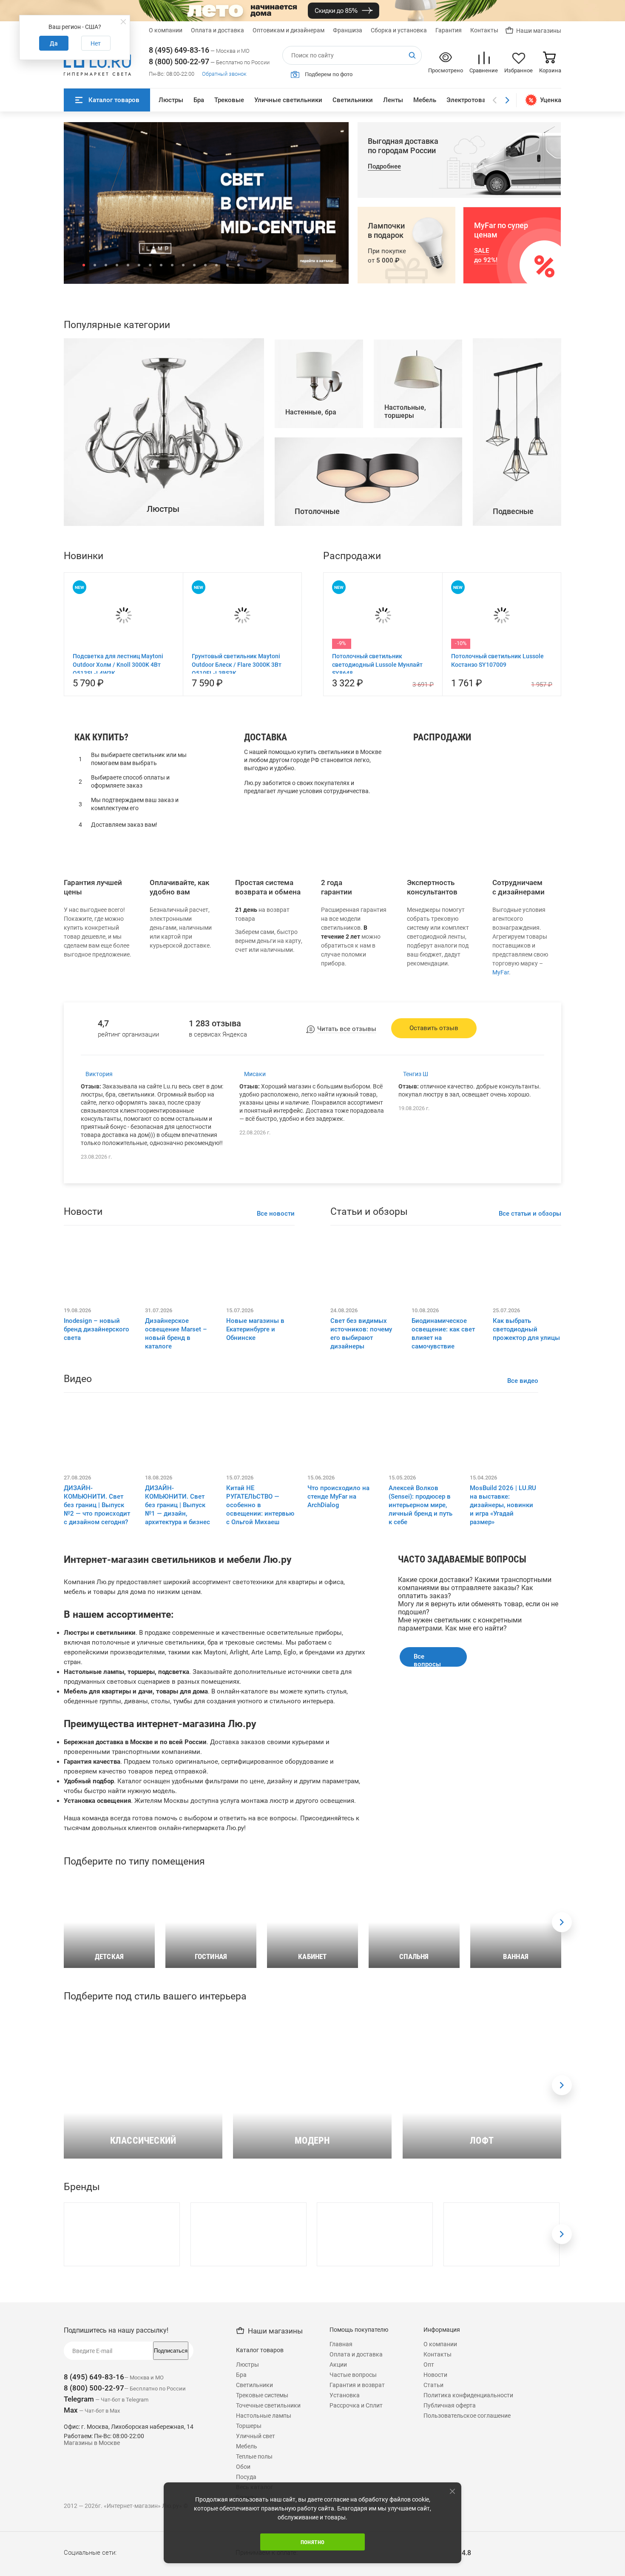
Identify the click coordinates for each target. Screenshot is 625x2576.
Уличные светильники (288, 100)
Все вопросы (427, 1831)
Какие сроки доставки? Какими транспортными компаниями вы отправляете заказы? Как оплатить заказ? (475, 1759)
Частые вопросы (353, 2546)
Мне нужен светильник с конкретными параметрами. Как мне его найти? (460, 1796)
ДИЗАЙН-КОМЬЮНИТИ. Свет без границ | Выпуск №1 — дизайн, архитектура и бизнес (178, 1676)
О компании (166, 30)
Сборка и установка (399, 30)
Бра (199, 100)
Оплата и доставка (217, 30)
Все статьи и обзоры (530, 1385)
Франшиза (348, 30)
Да (54, 43)
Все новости (276, 1385)
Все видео (523, 1552)
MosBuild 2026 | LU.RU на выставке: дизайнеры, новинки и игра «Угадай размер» (503, 1676)
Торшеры (432, 971)
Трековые (229, 100)
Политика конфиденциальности (468, 2567)
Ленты (393, 100)
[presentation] (562, 2094)
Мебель (425, 100)
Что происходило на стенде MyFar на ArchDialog (338, 1668)
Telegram (79, 2570)
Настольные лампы (449, 960)
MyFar (501, 1144)
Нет (96, 43)
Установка (345, 2567)
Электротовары (470, 100)
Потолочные (438, 983)
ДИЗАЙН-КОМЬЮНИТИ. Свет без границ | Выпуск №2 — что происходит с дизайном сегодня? (97, 1676)
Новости (435, 2546)
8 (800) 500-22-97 (179, 61)
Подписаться (171, 2522)
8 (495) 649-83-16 (179, 50)
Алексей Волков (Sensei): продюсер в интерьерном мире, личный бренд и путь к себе (420, 1676)
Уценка (551, 100)
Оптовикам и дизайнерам (288, 30)
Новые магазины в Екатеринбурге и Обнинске (255, 1501)
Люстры (171, 100)
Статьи (433, 2556)
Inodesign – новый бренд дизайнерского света (97, 1501)
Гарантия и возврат (357, 2556)
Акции (338, 2536)
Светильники (353, 100)
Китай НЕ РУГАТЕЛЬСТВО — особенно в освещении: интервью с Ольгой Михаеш (260, 1676)
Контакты (484, 30)
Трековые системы (262, 2567)
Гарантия (449, 30)
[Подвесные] (517, 695)
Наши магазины (539, 31)
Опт (429, 2536)
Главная (341, 2516)
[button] (84, 265)
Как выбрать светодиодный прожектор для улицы (526, 1501)
